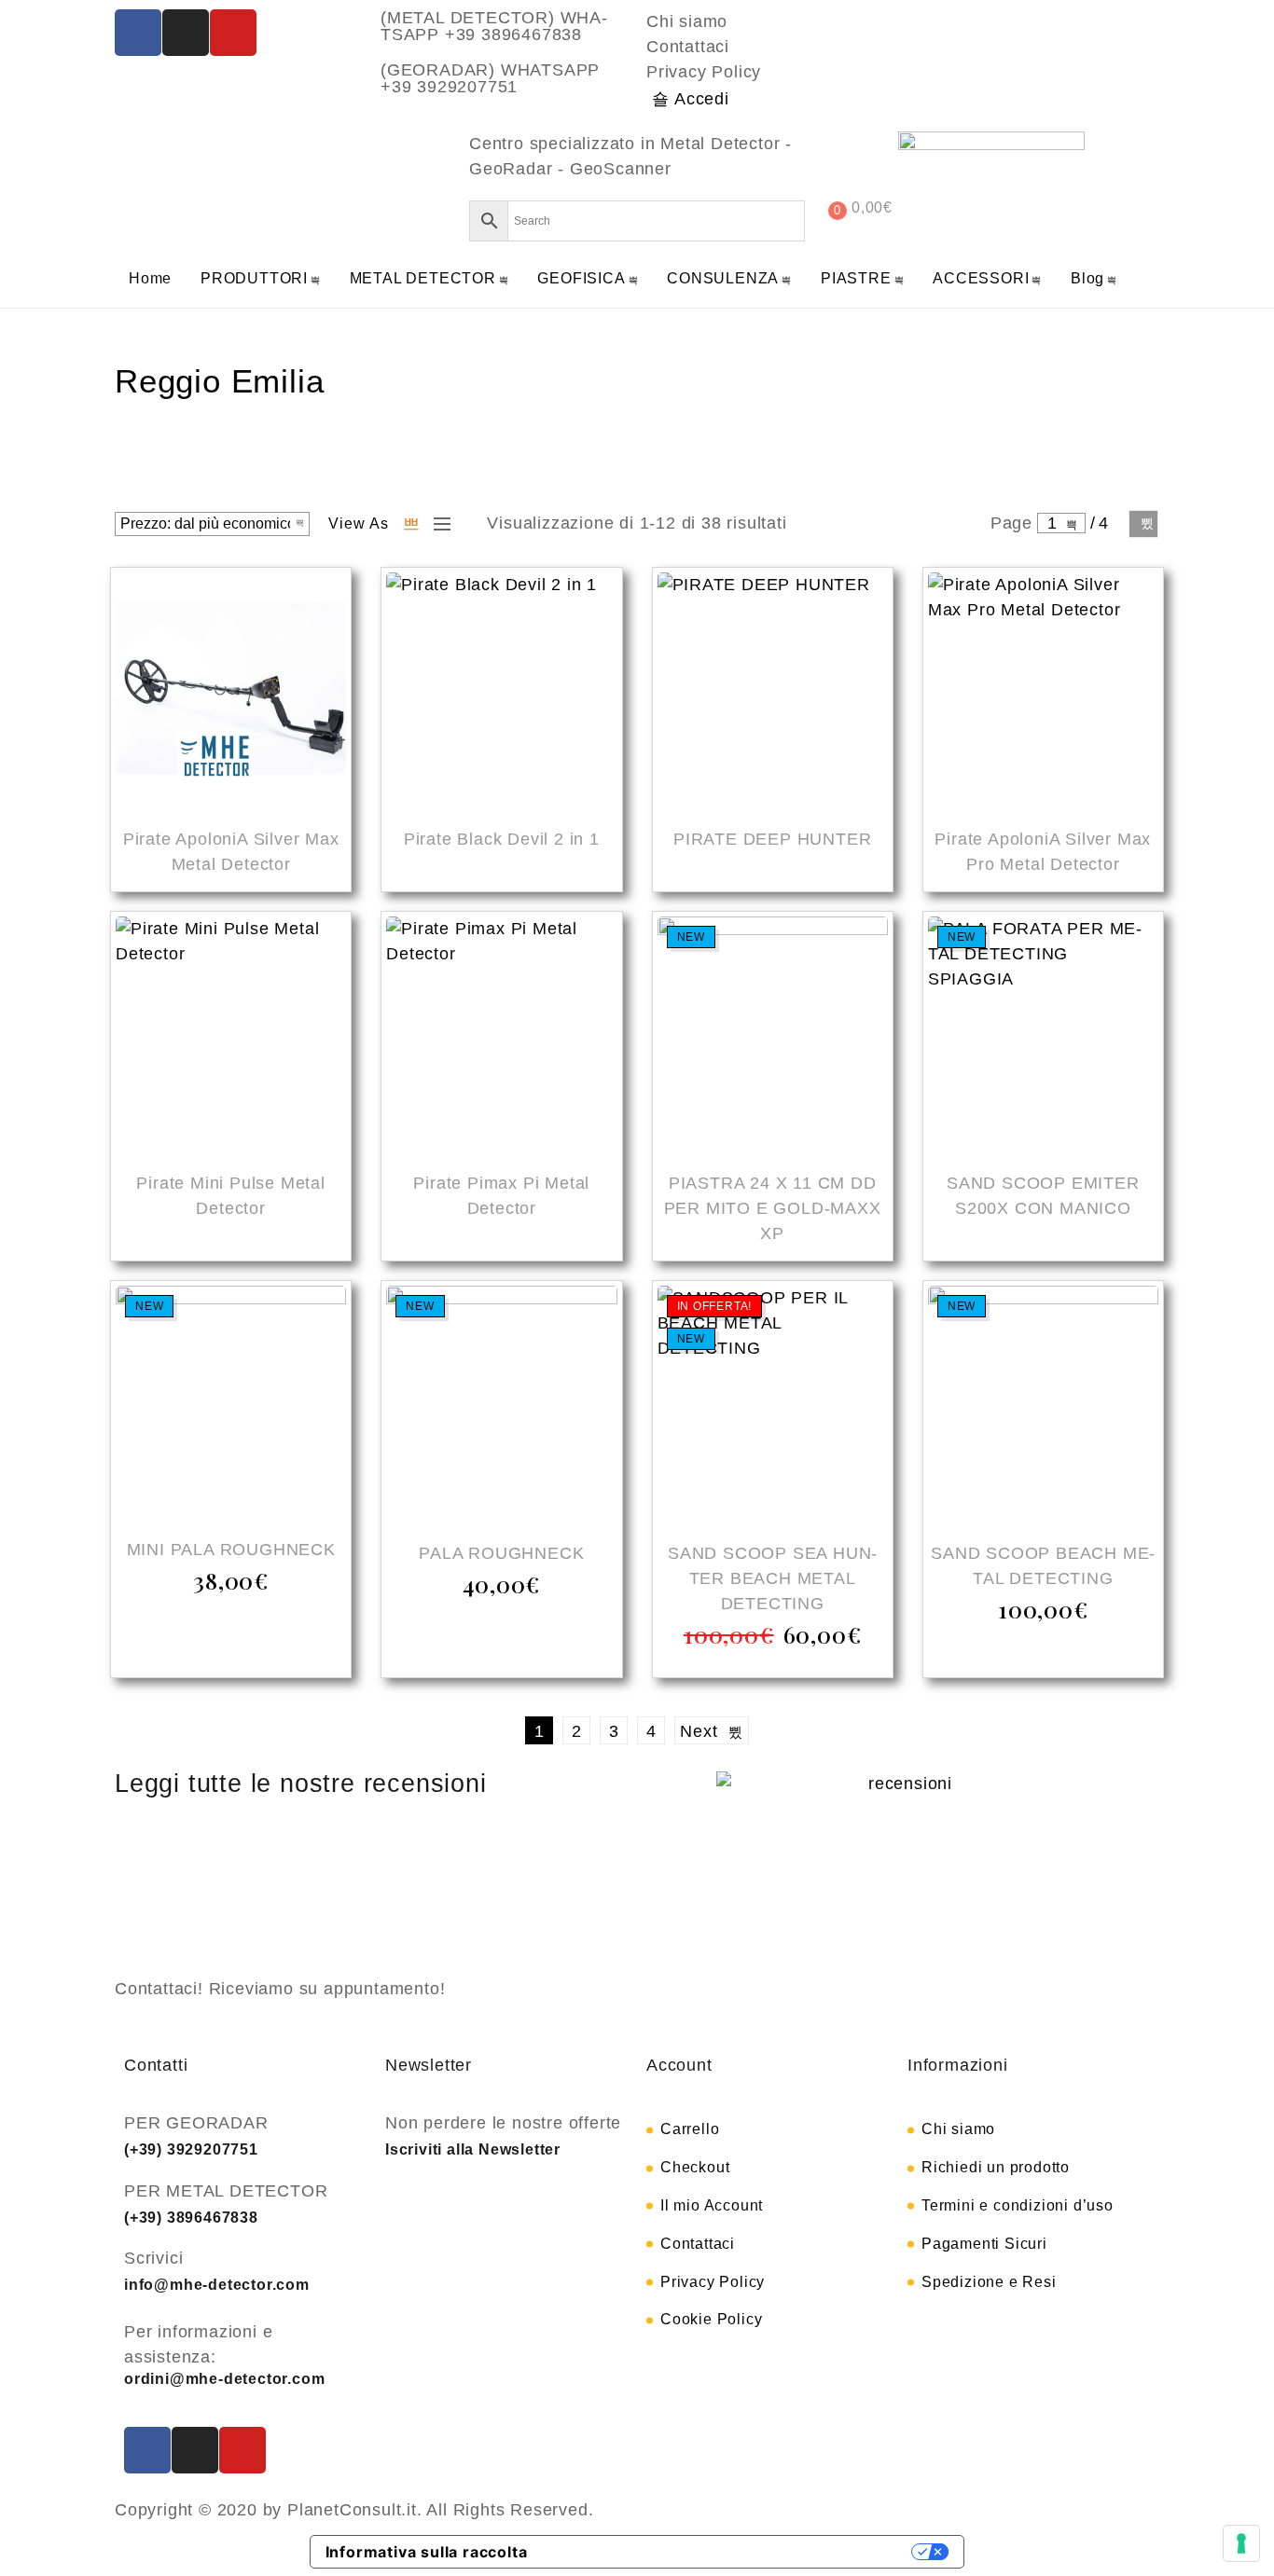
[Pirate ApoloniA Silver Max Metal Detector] (231, 690)
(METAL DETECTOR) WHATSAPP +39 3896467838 (494, 26)
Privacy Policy (704, 72)
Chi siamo (687, 21)
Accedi (702, 99)
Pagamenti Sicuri (984, 2244)
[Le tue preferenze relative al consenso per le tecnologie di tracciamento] (1241, 2543)
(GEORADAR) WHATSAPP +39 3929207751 (490, 78)
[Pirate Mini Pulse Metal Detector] (231, 1034)
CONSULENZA (723, 278)
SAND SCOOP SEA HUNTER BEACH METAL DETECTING (772, 1578)
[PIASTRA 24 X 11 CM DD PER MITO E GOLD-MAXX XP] (773, 1034)
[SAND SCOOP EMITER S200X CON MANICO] (1043, 1034)
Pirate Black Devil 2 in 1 (502, 839)
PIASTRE (856, 278)
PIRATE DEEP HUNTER (772, 839)
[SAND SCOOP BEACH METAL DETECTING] (1043, 1404)
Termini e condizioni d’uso (1018, 2205)
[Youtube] (233, 33)
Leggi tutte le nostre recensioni (301, 1784)
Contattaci (688, 47)
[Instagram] (186, 33)
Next (1143, 524)
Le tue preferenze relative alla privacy (729, 2552)
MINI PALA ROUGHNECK (231, 1550)
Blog (1087, 278)
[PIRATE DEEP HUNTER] (773, 690)
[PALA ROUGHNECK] (501, 1404)
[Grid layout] (411, 524)
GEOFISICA (581, 278)
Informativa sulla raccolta (427, 2552)
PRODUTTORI (254, 278)
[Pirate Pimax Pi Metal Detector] (501, 1034)
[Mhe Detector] (194, 178)
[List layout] (437, 524)
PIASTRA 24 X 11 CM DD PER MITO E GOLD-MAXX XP (773, 1208)
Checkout (695, 2167)
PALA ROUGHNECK (501, 1553)
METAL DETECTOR (423, 278)
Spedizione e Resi (989, 2282)
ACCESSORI (981, 278)
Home (150, 278)
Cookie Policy (711, 2319)
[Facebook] (138, 33)
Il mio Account (712, 2205)
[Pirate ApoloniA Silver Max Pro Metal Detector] (1043, 690)
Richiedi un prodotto (996, 2167)
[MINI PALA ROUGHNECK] (231, 1402)
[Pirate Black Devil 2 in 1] (501, 690)
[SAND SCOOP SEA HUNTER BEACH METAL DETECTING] (773, 1404)
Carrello (690, 2129)
